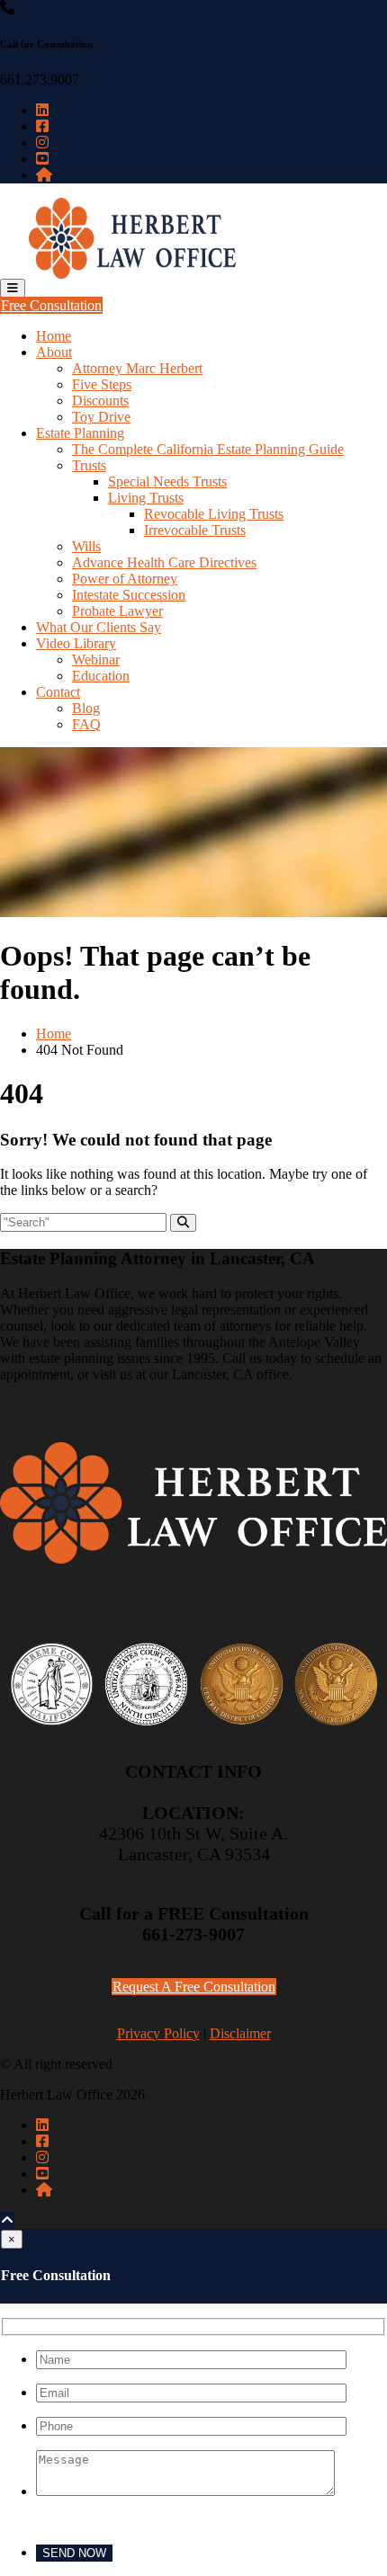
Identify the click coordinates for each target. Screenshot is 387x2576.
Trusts (89, 465)
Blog (86, 708)
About (54, 352)
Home (54, 336)
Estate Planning (80, 433)
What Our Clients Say (99, 627)
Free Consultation (51, 305)
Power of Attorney (125, 579)
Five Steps (102, 384)
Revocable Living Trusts (214, 514)
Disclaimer (240, 2033)
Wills (86, 546)
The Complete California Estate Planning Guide (208, 449)
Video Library (76, 643)
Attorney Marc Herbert (137, 368)
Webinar (96, 660)
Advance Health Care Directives (164, 562)
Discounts (100, 401)
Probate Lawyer (117, 611)
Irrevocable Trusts (195, 530)
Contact (58, 692)
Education (101, 676)
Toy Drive (101, 417)
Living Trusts (146, 498)
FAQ (86, 724)
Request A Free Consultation (194, 1987)
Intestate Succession (129, 595)
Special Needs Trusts (167, 481)
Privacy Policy (158, 2033)
